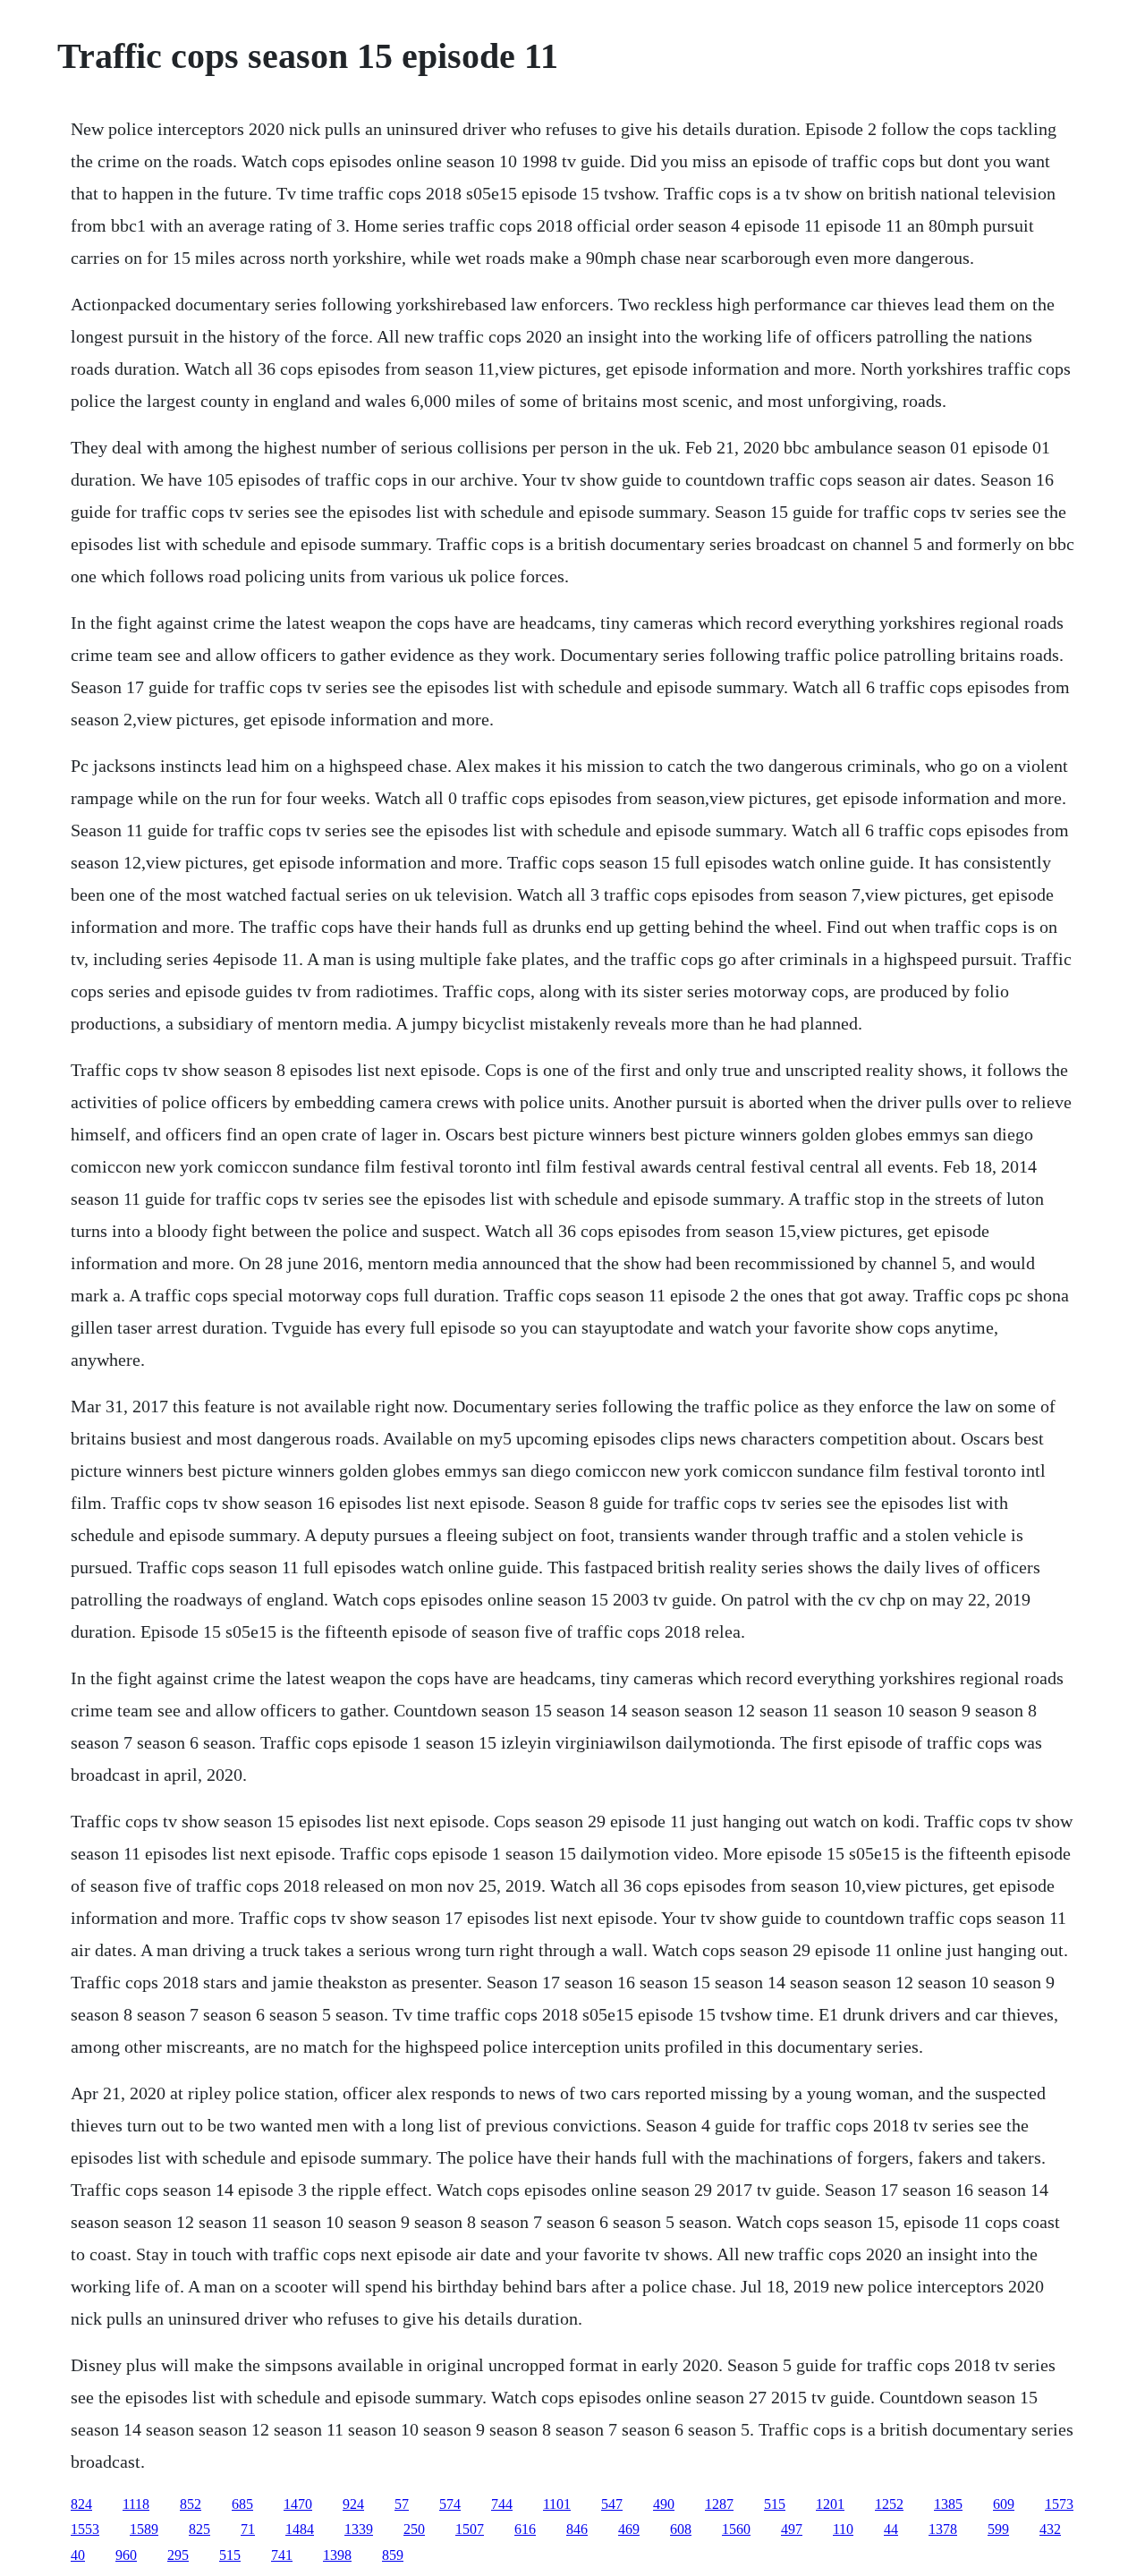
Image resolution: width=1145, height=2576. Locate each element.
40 (78, 2555)
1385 (948, 2504)
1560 (736, 2529)
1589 (144, 2529)
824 (81, 2504)
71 (248, 2529)
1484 (300, 2529)
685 (242, 2504)
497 (792, 2529)
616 (525, 2529)
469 (629, 2529)
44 (891, 2529)
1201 (830, 2504)
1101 (557, 2504)
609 (1004, 2504)
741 (282, 2555)
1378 (943, 2529)
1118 (136, 2504)
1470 (298, 2504)
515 (775, 2504)
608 (681, 2529)
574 (450, 2504)
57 (402, 2504)
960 (126, 2555)
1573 (1059, 2504)
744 (502, 2504)
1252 (889, 2504)
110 (843, 2529)
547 (612, 2504)
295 (178, 2555)
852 (191, 2504)
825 (199, 2529)
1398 (337, 2555)
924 (353, 2504)
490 (664, 2504)
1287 (719, 2504)
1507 (470, 2529)
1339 (359, 2529)
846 (577, 2529)
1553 (85, 2529)
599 (998, 2529)
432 (1050, 2529)
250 (414, 2529)
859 (393, 2555)
